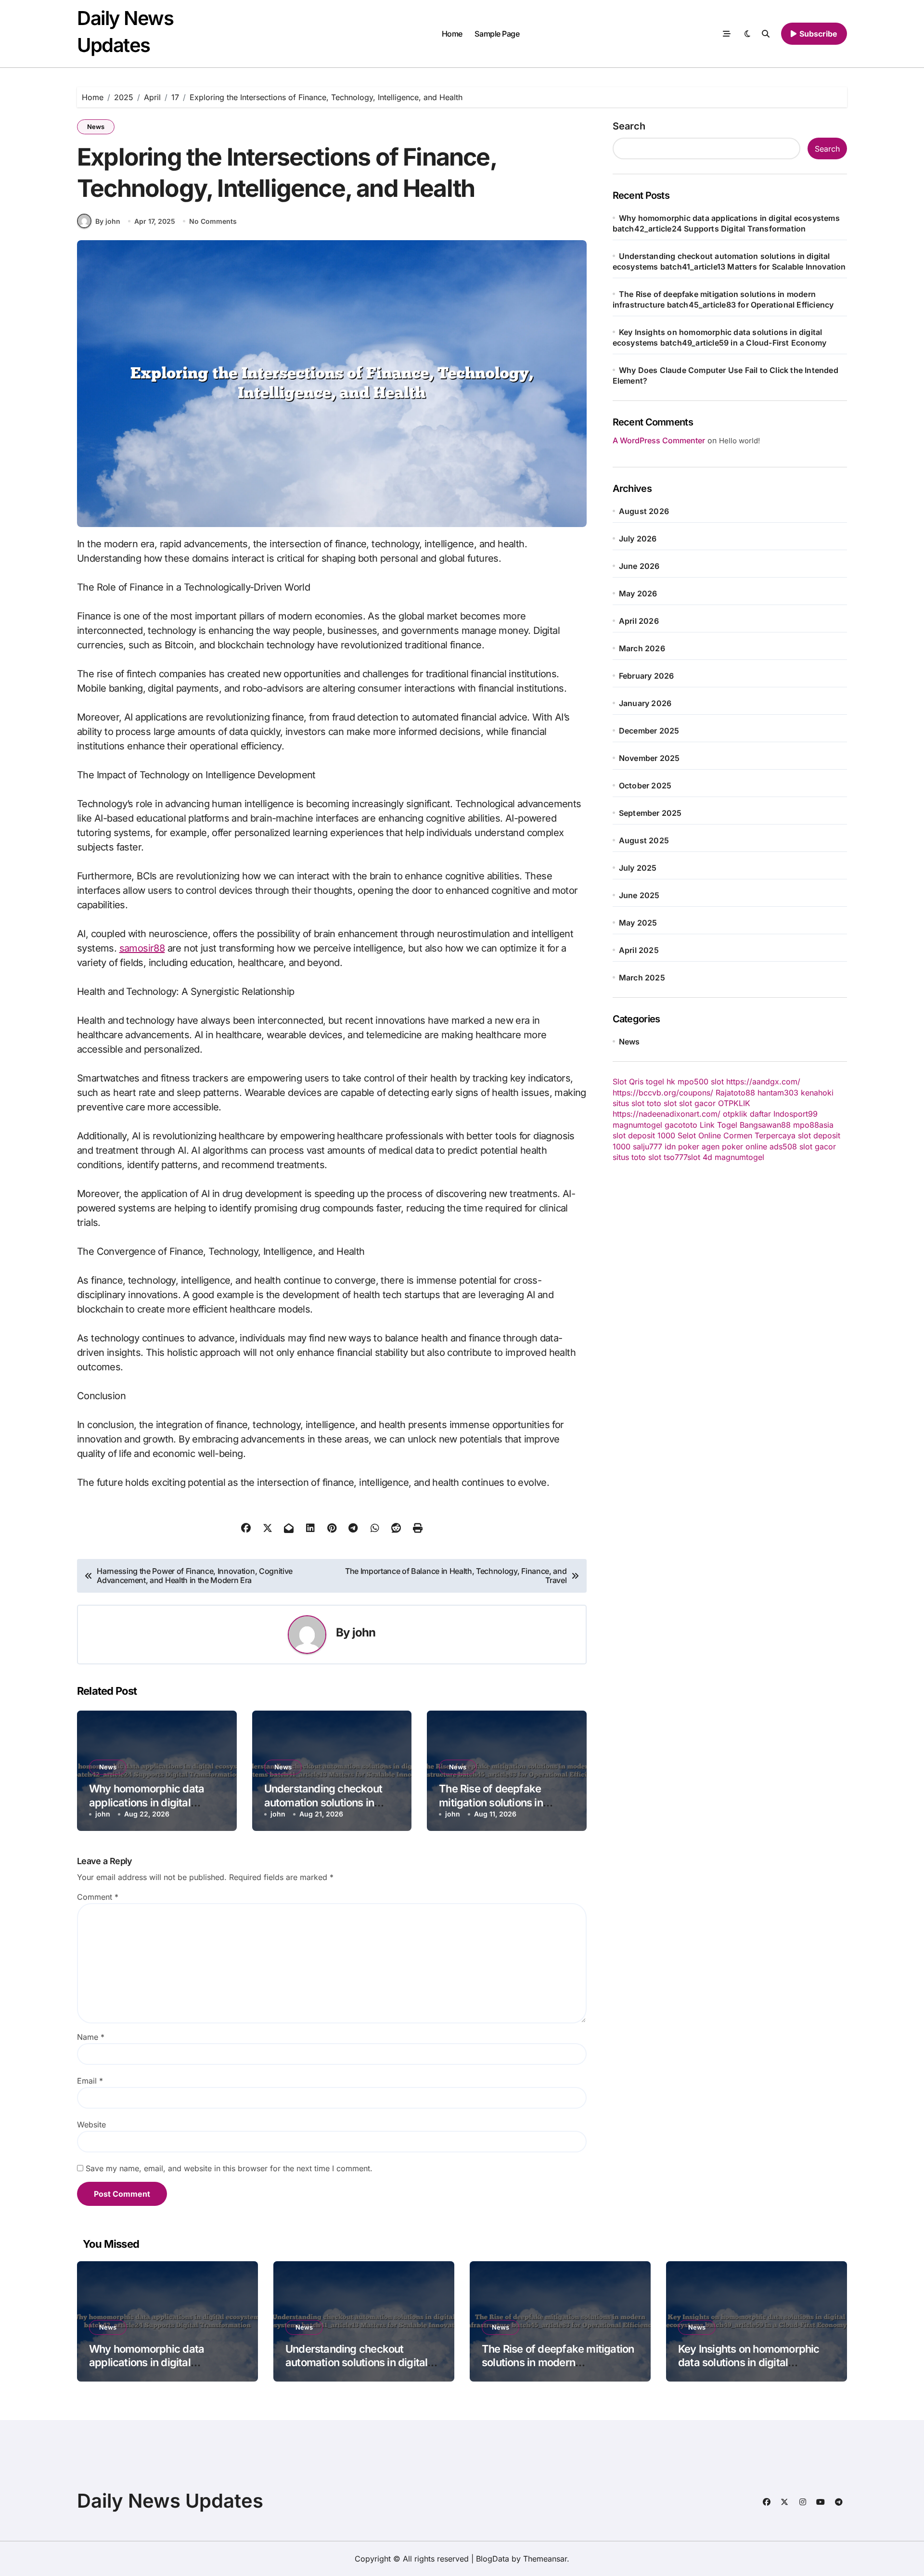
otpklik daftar (747, 1114)
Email (90, 2081)
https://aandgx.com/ (763, 1082)
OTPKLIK (734, 1103)
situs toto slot (637, 1157)
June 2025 (639, 895)
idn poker (682, 1146)
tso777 (675, 1157)
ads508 (783, 1146)
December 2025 (649, 731)
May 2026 (638, 593)
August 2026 (644, 511)
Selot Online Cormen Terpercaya (737, 1135)
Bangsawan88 (765, 1125)
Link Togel (719, 1125)
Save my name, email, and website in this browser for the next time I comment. (229, 2168)
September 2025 (650, 813)
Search (629, 126)
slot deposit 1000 (644, 1135)
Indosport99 (796, 1114)
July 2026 (638, 539)
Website (91, 2125)
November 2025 (649, 758)
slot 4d (700, 1157)
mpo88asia (813, 1125)
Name (91, 2037)
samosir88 (142, 948)
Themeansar (545, 2559)
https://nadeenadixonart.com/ (667, 1114)
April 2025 (639, 950)
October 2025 (645, 786)
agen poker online (734, 1146)
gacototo (681, 1125)
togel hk (661, 1082)
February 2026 (647, 676)
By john (108, 221)
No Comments (213, 221)
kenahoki (817, 1093)
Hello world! (739, 441)
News (96, 127)
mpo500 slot (701, 1082)
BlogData (493, 2559)
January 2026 (645, 703)
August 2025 (644, 840)
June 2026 (639, 566)
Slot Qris (628, 1082)
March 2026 (642, 648)
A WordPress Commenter (659, 440)
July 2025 (638, 868)
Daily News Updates (170, 2501)
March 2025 (642, 978)
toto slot (662, 1103)
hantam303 (778, 1093)
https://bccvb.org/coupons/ (663, 1093)
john (364, 1632)
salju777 (648, 1146)
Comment (98, 1897)
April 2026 (639, 621)
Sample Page (497, 34)
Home (452, 34)
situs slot (629, 1103)
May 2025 (638, 923)
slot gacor (697, 1103)
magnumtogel (637, 1125)
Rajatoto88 (735, 1093)
